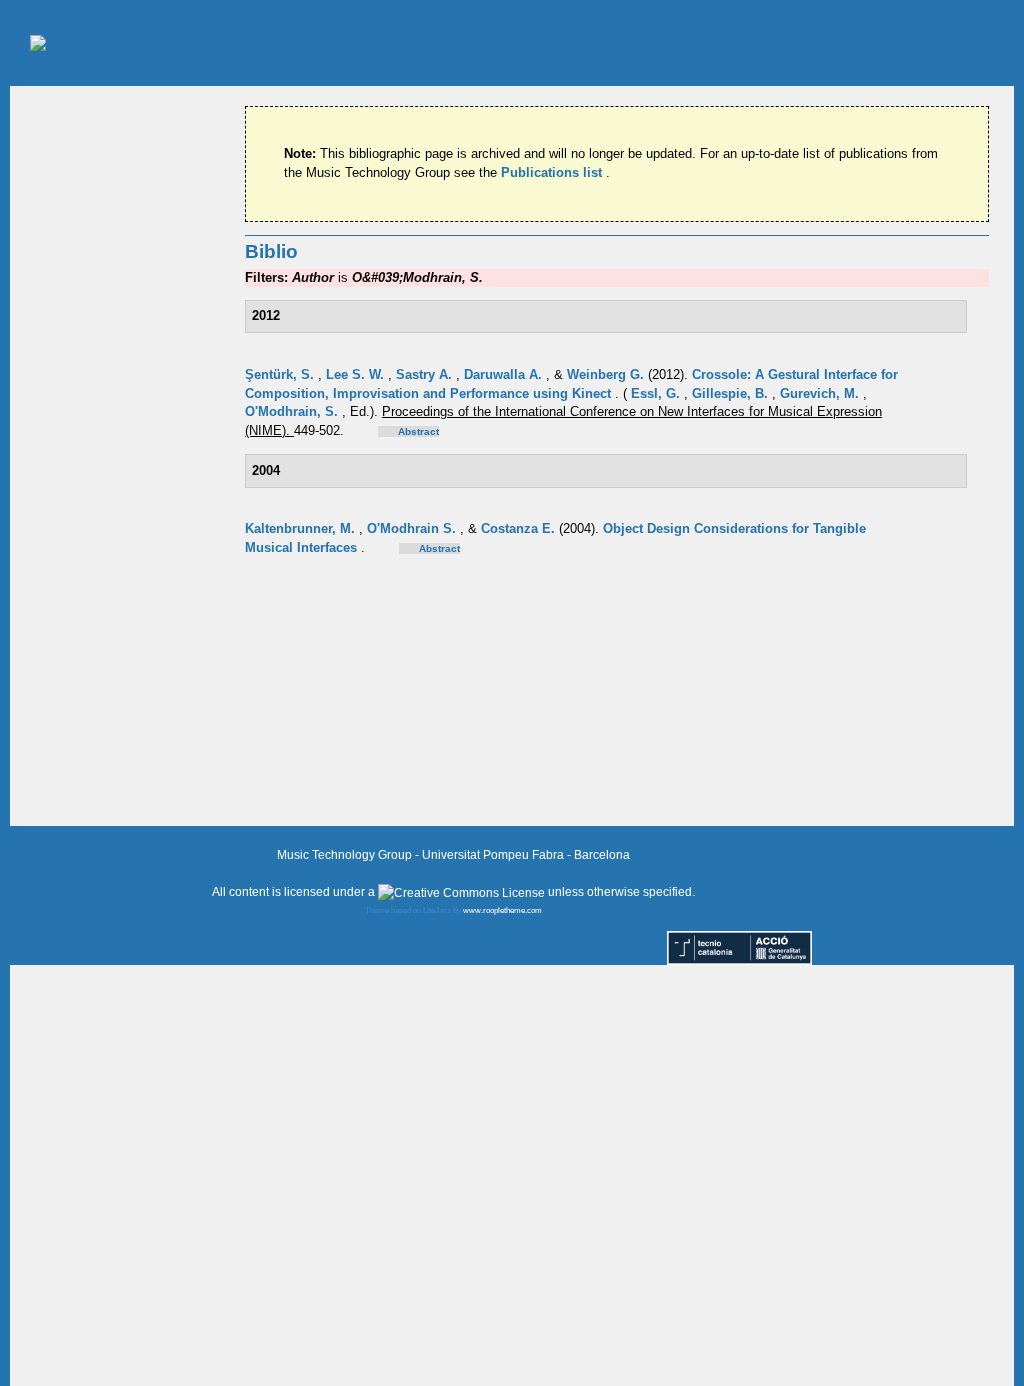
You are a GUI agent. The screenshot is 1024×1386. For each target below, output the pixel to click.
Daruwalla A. (505, 374)
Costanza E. (520, 528)
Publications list (553, 172)
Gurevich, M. (821, 393)
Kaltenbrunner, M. (302, 528)
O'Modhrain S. (413, 528)
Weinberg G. (607, 374)
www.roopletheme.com (502, 910)
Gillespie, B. (732, 393)
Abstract (418, 431)
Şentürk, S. (281, 374)
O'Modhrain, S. (293, 411)
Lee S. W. (357, 374)
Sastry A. (426, 374)
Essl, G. (657, 393)
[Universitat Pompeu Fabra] (191, 42)
